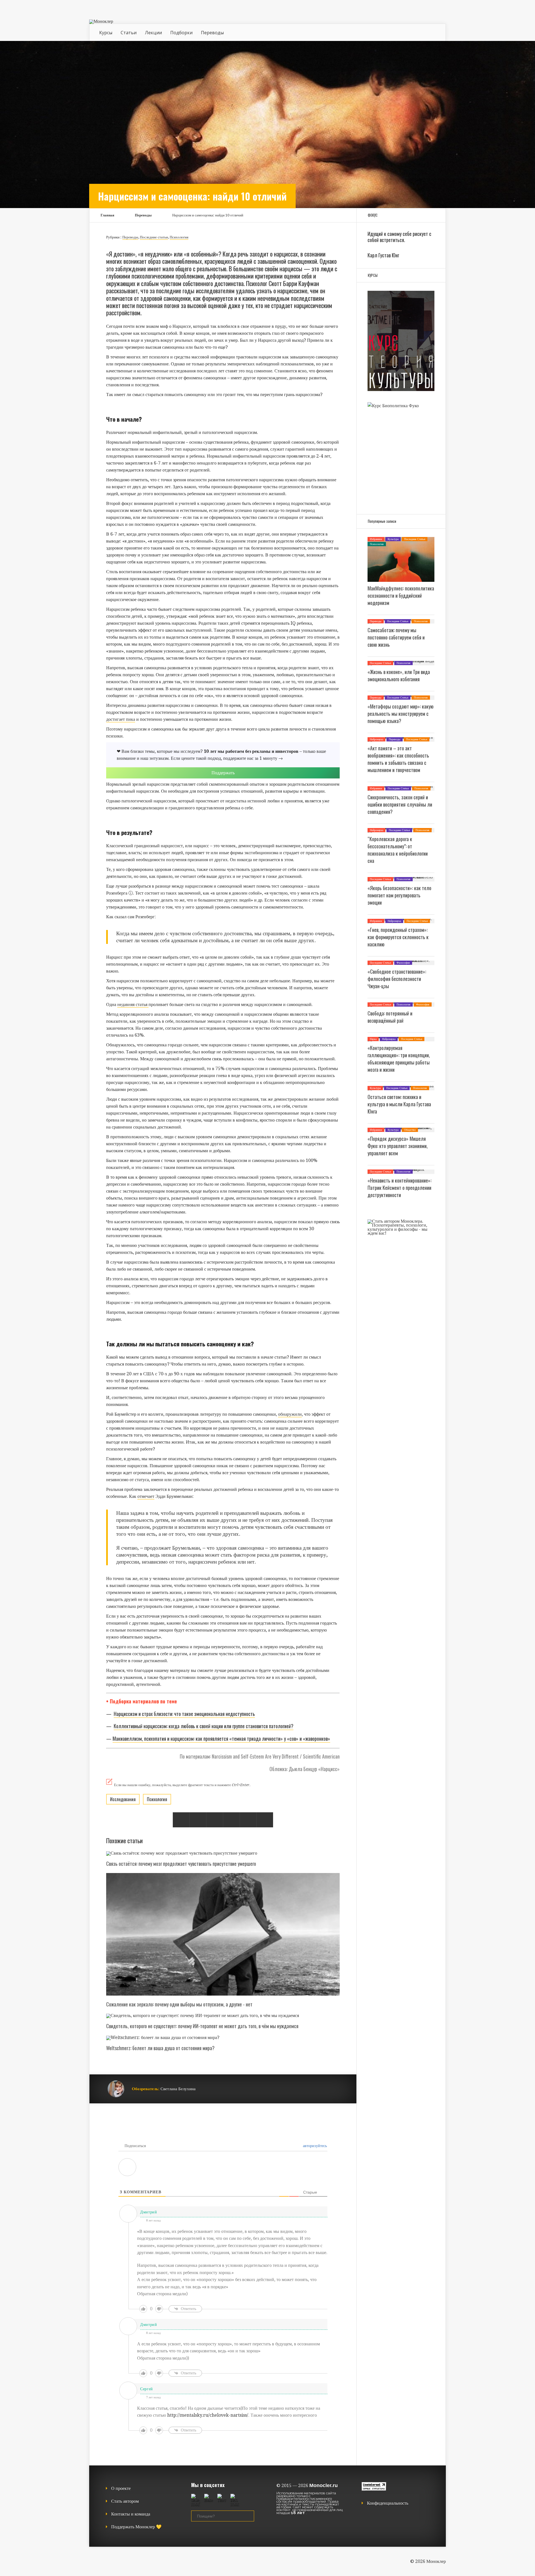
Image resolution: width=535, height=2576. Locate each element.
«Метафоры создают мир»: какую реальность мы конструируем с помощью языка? (401, 714)
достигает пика (121, 719)
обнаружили (290, 1414)
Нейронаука (376, 739)
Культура (393, 539)
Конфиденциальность (388, 2503)
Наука (373, 1039)
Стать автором (125, 2501)
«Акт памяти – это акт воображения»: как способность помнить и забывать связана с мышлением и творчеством (398, 759)
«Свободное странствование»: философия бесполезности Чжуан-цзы (397, 979)
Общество (410, 1130)
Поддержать (223, 773)
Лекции (153, 33)
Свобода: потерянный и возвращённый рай (390, 1017)
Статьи (129, 33)
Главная (107, 215)
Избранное (376, 539)
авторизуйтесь (314, 2146)
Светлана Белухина (178, 2089)
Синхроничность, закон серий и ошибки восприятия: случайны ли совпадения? (400, 804)
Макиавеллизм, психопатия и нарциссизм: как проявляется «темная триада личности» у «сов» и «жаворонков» (221, 1739)
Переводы (212, 33)
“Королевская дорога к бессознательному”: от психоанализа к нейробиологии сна (398, 850)
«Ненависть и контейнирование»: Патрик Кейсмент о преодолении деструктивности (399, 1188)
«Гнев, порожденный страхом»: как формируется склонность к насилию (398, 937)
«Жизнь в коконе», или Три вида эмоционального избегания (399, 675)
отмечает (146, 1496)
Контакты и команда (131, 2514)
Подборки (181, 33)
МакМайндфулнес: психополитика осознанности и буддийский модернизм (401, 595)
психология (157, 1799)
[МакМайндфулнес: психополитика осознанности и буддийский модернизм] (401, 580)
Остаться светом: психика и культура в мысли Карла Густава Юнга (399, 1104)
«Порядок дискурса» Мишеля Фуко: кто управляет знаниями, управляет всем (398, 1146)
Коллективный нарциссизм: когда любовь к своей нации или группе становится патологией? (204, 1726)
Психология (179, 237)
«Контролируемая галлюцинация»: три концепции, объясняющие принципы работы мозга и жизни (399, 1059)
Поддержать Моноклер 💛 (136, 2527)
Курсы (106, 33)
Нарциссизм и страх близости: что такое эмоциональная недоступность (184, 1714)
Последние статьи (154, 237)
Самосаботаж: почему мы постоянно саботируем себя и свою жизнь (396, 637)
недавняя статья (133, 1004)
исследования (123, 1799)
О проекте (121, 2488)
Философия (403, 963)
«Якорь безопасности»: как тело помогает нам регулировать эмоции (399, 895)
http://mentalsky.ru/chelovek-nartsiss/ (208, 2415)
